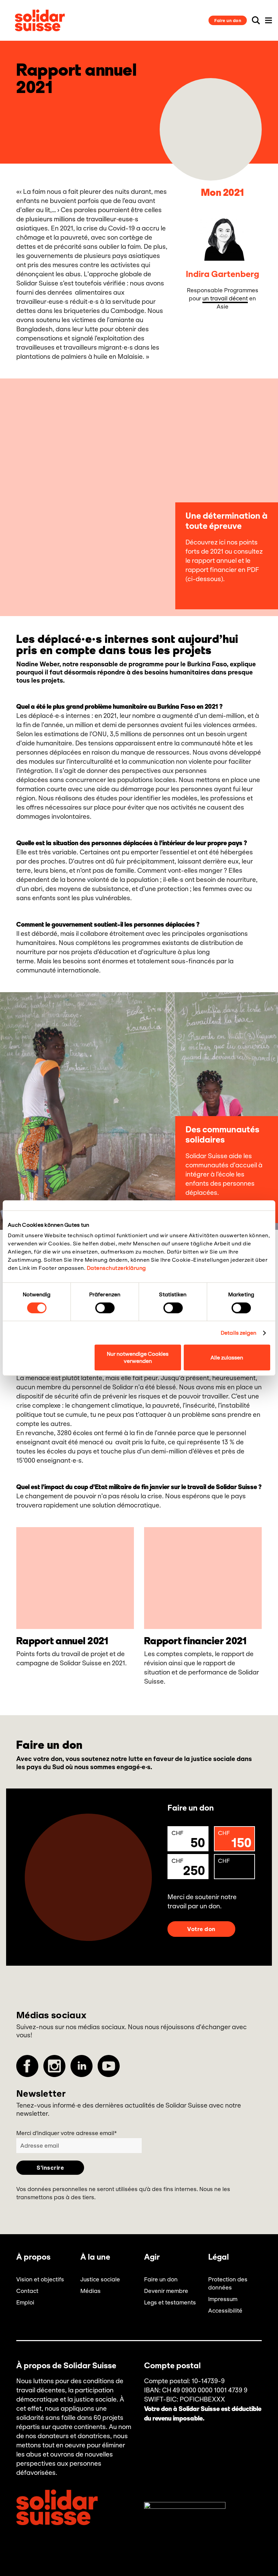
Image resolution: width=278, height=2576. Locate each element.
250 (188, 1868)
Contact (27, 2291)
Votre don (201, 1929)
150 (235, 1840)
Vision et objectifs (40, 2279)
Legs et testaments (170, 2302)
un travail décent (225, 298)
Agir (152, 2257)
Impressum (223, 2299)
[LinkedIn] (82, 2066)
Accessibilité (225, 2311)
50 (188, 1840)
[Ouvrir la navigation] (269, 20)
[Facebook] (27, 2066)
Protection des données (228, 2283)
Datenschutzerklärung (116, 1268)
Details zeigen (239, 1333)
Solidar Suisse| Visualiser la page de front (40, 20)
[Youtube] (109, 2066)
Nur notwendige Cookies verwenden (138, 1357)
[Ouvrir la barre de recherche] (256, 20)
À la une (95, 2257)
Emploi (25, 2302)
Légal (219, 2257)
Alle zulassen (227, 1358)
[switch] (105, 1308)
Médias (91, 2291)
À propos (33, 2257)
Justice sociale (100, 2279)
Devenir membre (166, 2291)
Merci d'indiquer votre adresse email (66, 2133)
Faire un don (228, 21)
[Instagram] (54, 2066)
